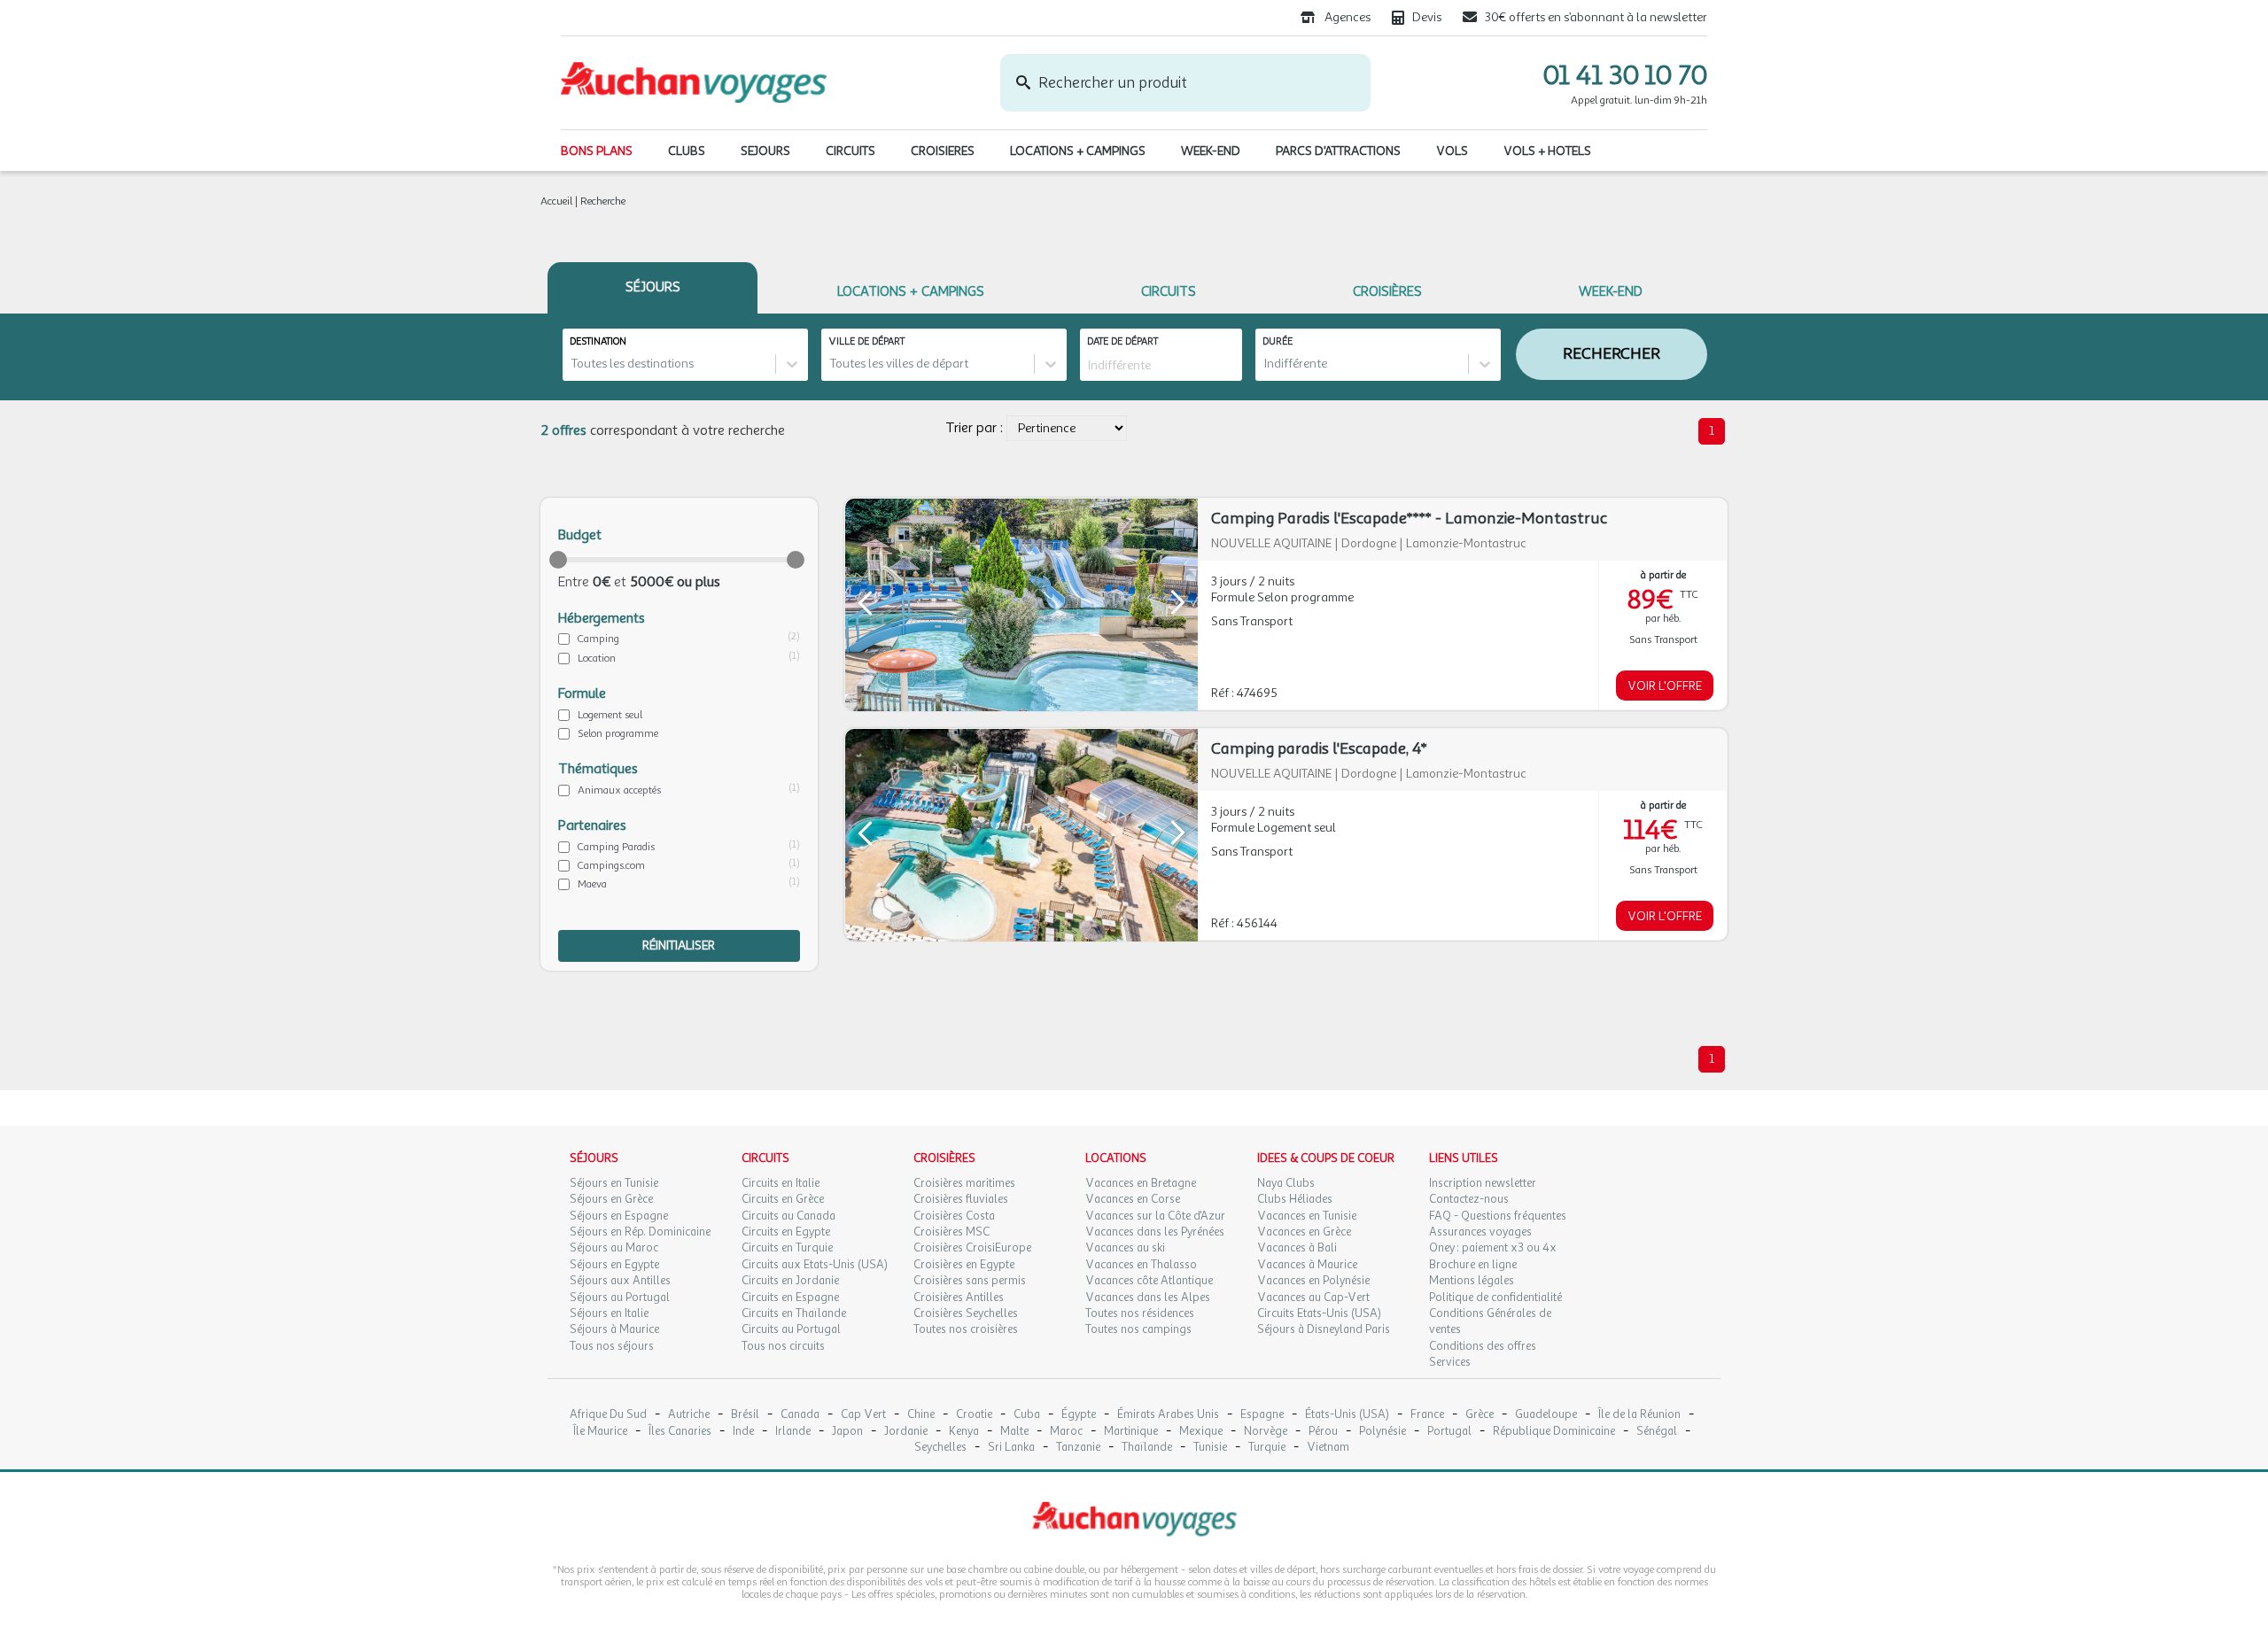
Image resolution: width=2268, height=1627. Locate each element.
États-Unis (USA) (1347, 1415)
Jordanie (906, 1432)
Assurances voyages (1480, 1232)
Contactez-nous (1469, 1199)
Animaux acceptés (619, 790)
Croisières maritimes (964, 1183)
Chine (921, 1415)
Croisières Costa (954, 1216)
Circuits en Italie (781, 1183)
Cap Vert (863, 1415)
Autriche (689, 1415)
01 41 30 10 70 (1625, 75)
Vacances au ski (1125, 1248)
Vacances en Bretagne (1141, 1183)
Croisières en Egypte (964, 1265)
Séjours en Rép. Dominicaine (640, 1232)
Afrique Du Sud (608, 1415)
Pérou (1323, 1432)
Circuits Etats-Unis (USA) (1319, 1313)
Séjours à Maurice (614, 1329)
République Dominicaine (1554, 1432)
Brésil (745, 1415)
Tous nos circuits (783, 1346)
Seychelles (940, 1448)
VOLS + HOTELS (1547, 151)
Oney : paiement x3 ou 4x (1493, 1248)
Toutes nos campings (1138, 1329)
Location (597, 658)
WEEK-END (1211, 151)
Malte (1014, 1432)
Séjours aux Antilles (620, 1281)
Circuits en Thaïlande (794, 1313)
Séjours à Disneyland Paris (1324, 1329)
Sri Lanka (1011, 1448)
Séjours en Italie (609, 1313)
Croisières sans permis (970, 1281)
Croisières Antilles (959, 1298)
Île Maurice (600, 1432)
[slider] (558, 560)
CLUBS (687, 151)
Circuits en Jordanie (790, 1281)
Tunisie (1210, 1448)
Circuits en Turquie (787, 1248)
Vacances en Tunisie (1307, 1216)
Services (1450, 1362)
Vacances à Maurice (1307, 1265)
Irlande (793, 1432)
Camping (598, 639)
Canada (800, 1415)
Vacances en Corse (1133, 1199)
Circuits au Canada (788, 1216)
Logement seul (610, 715)
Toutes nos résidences (1140, 1313)
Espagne (1262, 1415)
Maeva (592, 884)
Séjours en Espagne (619, 1216)
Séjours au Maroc (614, 1248)
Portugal (1449, 1432)
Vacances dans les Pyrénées (1155, 1232)
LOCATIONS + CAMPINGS (1078, 151)
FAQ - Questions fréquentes (1498, 1216)
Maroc (1066, 1432)
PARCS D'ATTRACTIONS (1338, 151)
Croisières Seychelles (966, 1313)
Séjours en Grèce (611, 1199)
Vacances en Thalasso (1141, 1265)
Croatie (974, 1415)
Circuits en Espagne (790, 1298)
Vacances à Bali (1297, 1248)
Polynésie (1383, 1432)
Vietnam (1328, 1448)
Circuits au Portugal (791, 1329)
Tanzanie (1078, 1448)
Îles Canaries (680, 1432)
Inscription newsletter (1483, 1183)
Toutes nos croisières (966, 1329)
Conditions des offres (1483, 1346)
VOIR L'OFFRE (1665, 686)
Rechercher (1612, 353)
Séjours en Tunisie (614, 1183)
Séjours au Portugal (620, 1298)
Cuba (1027, 1415)
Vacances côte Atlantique (1149, 1281)
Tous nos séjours (612, 1346)
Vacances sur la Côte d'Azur (1155, 1216)
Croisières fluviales (961, 1199)
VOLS (1452, 151)
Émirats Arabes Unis (1168, 1415)
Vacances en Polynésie (1313, 1281)
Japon (847, 1432)
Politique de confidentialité (1495, 1298)
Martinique (1131, 1432)
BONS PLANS (597, 151)
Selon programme (618, 733)
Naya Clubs (1286, 1183)
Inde (743, 1432)
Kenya (964, 1432)
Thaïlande (1147, 1448)
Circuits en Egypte (786, 1232)
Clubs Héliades (1295, 1199)
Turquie (1267, 1448)
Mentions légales (1472, 1281)
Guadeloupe (1546, 1415)
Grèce (1480, 1415)
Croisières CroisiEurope (972, 1248)
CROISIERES (943, 151)
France (1427, 1415)
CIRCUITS (850, 151)
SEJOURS (765, 151)
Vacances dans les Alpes (1148, 1298)
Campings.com (611, 865)
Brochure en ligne (1473, 1265)
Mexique (1201, 1432)
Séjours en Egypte (614, 1265)
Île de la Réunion (1639, 1415)
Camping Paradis (616, 847)
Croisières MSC (951, 1232)
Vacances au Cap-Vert (1313, 1298)
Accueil (556, 201)
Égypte (1079, 1415)
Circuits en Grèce (783, 1199)
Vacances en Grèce (1304, 1232)
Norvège (1266, 1432)
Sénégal (1657, 1432)
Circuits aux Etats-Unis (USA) (815, 1265)
